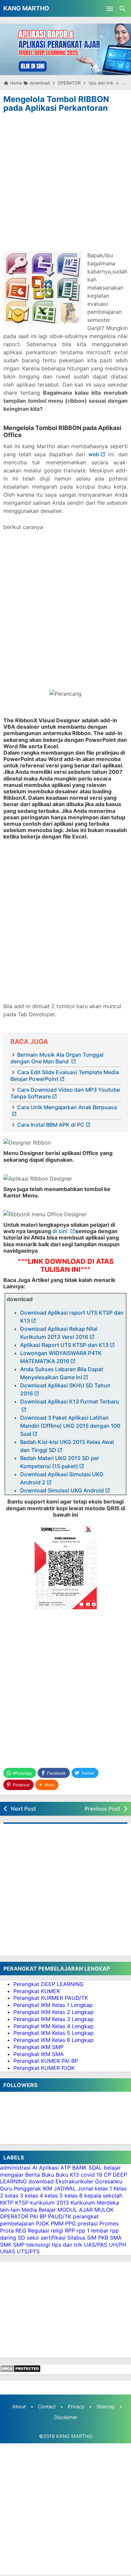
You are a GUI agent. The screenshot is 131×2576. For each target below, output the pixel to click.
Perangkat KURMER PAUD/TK (51, 1998)
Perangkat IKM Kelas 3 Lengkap (54, 2019)
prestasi (88, 2223)
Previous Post (102, 1809)
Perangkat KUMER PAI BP (46, 2061)
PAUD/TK (60, 2216)
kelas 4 (34, 2195)
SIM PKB (98, 2238)
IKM (47, 2188)
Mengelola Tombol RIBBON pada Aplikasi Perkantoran (56, 104)
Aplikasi (49, 2168)
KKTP (7, 2203)
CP (107, 2175)
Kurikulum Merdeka (95, 2203)
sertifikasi (53, 2238)
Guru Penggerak (20, 2188)
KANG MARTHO (26, 8)
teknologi (38, 2245)
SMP (19, 2245)
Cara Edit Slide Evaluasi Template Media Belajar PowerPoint (65, 1076)
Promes (109, 2223)
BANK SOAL (87, 2168)
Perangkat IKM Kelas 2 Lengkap (54, 2012)
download (41, 2181)
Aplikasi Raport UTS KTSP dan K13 (64, 1345)
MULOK (104, 2210)
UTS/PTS (28, 2251)
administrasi (15, 2168)
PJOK (42, 2223)
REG (21, 2231)
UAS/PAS (96, 2245)
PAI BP (38, 2216)
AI (35, 2168)
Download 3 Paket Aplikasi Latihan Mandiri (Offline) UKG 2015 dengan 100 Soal (70, 1426)
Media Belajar (39, 2210)
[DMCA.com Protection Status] (20, 2371)
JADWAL (65, 2188)
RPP (70, 2231)
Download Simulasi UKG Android (62, 1490)
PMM (57, 2223)
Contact (47, 2406)
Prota (7, 2231)
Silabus (76, 2238)
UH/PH (118, 2245)
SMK (6, 2245)
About (19, 2406)
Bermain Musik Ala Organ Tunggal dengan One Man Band (57, 1058)
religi (57, 2231)
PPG (71, 2223)
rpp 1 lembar (93, 2231)
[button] (47, 1785)
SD (21, 2238)
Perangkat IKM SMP (38, 2047)
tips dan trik (67, 2245)
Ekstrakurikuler (74, 2181)
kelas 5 (54, 2195)
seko (33, 2238)
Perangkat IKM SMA (39, 2054)
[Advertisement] (65, 184)
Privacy (76, 2406)
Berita (33, 2175)
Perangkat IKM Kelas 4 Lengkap (54, 2026)
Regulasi (38, 2231)
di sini (61, 1231)
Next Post (23, 1809)
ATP (65, 2168)
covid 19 (91, 2175)
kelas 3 (14, 2195)
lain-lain (10, 2210)
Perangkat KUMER (37, 1991)
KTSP (22, 2203)
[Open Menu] (110, 8)
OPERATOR (14, 2216)
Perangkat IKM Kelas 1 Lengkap (53, 2005)
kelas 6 (74, 2195)
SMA (116, 2238)
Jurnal (85, 2188)
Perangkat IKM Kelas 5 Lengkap (54, 2033)
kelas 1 (103, 2188)
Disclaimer (66, 2417)
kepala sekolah (103, 2195)
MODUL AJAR (75, 2210)
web (94, 454)
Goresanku (109, 2181)
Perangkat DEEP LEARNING (49, 1984)
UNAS (8, 2251)
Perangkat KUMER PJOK (44, 2068)
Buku (48, 2175)
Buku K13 (67, 2175)
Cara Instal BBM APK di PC (51, 1125)
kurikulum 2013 (50, 2203)
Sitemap (106, 2406)
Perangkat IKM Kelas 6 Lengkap (54, 2040)
